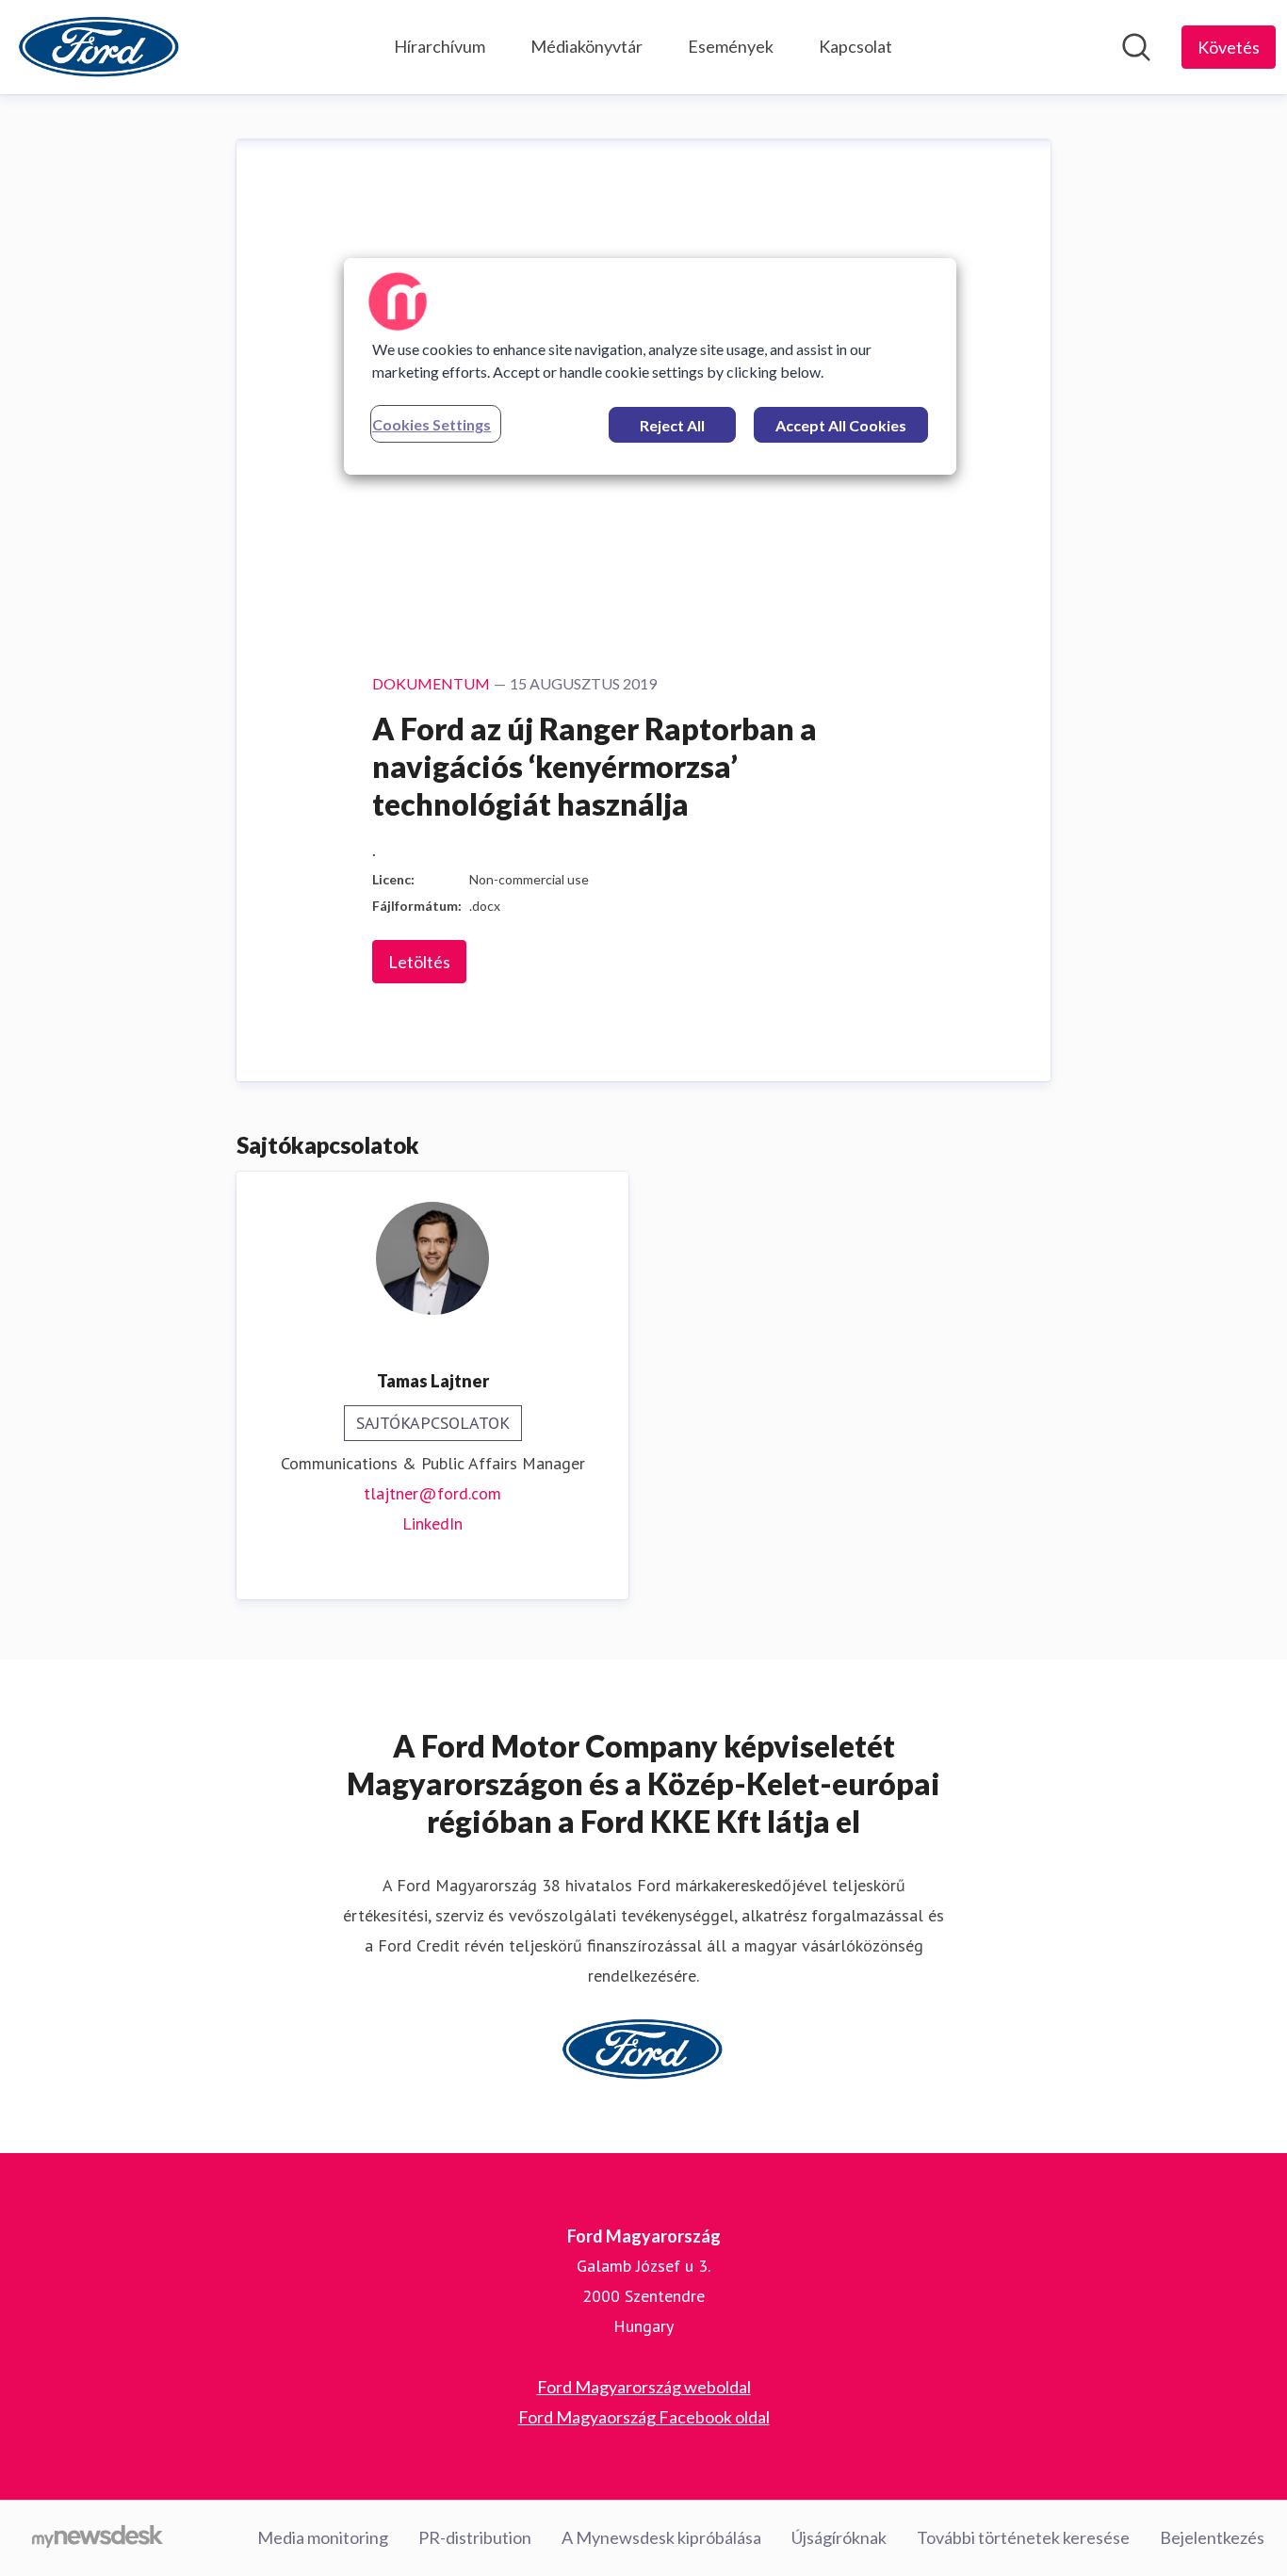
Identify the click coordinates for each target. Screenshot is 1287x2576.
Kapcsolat (855, 46)
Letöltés (419, 962)
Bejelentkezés (1212, 2537)
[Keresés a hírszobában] (1136, 47)
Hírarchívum (440, 46)
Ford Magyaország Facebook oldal (644, 2417)
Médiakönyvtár (586, 46)
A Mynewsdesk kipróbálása (661, 2537)
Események (731, 46)
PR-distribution (475, 2537)
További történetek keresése (1023, 2537)
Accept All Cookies (841, 425)
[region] (650, 366)
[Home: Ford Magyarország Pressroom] (100, 47)
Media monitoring (323, 2537)
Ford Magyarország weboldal (644, 2387)
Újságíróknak (839, 2537)
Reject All (672, 425)
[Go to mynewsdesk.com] (98, 2538)
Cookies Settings (432, 424)
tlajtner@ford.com (432, 1493)
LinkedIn (432, 1523)
